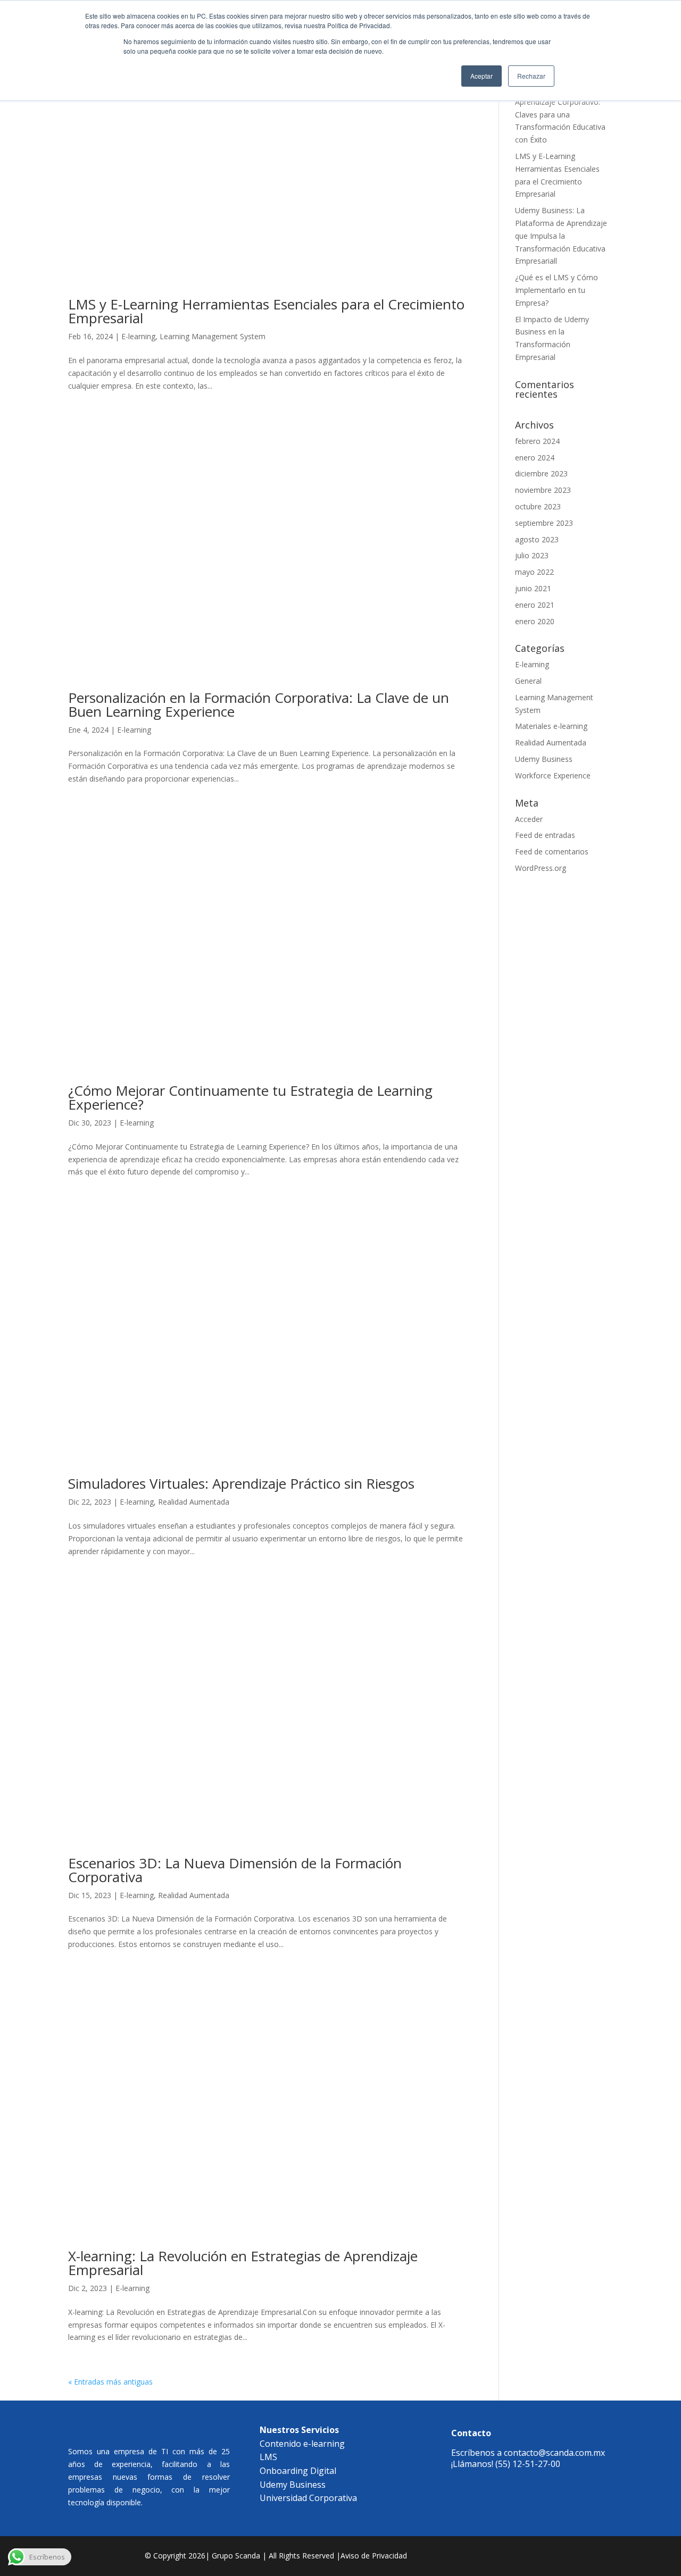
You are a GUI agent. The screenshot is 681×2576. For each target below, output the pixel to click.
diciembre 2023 (541, 473)
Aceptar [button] (481, 76)
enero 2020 (535, 621)
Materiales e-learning (551, 726)
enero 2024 (535, 458)
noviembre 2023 (543, 490)
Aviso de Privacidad (374, 2556)
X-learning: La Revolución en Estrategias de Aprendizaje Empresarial (243, 2263)
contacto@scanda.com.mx (554, 2453)
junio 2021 (533, 588)
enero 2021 (535, 605)
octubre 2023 (538, 506)
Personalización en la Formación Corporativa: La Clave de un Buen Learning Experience (259, 704)
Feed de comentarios (552, 851)
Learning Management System (213, 336)
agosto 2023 (537, 539)
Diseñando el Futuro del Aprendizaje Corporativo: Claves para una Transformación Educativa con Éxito (560, 114)
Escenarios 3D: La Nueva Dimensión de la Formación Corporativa (235, 1870)
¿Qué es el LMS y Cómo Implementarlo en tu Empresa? (557, 290)
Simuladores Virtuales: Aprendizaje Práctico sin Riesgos (241, 1483)
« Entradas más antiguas (110, 2382)
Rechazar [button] (531, 76)
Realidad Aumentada (194, 1502)
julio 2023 (532, 555)
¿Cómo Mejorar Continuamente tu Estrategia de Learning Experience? (250, 1097)
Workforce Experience (553, 775)
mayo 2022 (534, 572)
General (528, 681)
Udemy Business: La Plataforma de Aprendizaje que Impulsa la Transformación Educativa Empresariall (561, 236)
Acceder (529, 819)
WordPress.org (541, 868)
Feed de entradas (545, 835)
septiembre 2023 (544, 523)
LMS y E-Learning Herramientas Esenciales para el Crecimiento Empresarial (266, 311)
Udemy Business (544, 759)
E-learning (138, 336)
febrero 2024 (537, 441)
